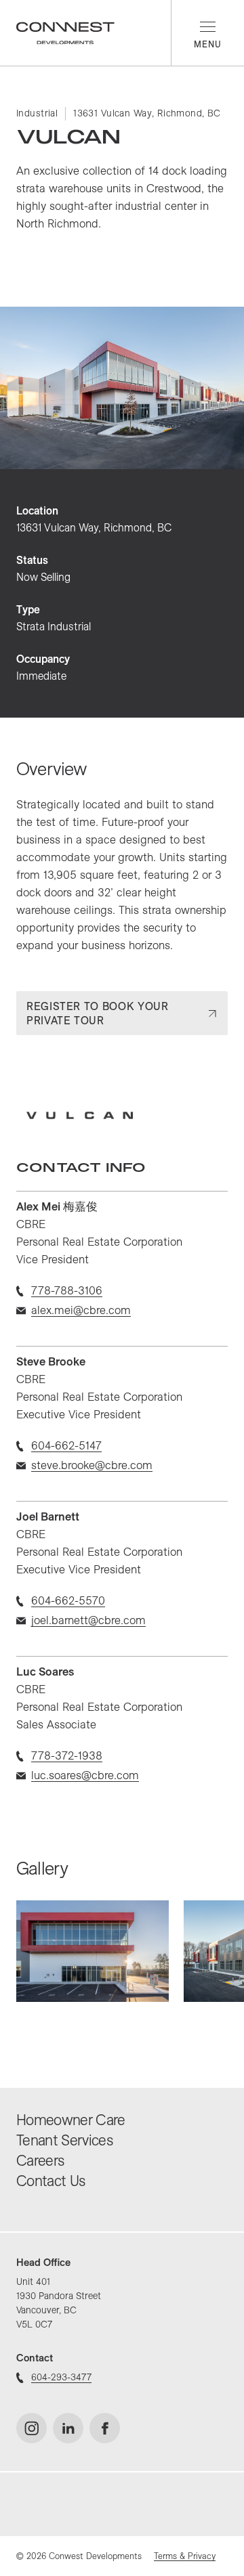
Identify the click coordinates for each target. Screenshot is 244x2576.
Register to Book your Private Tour (97, 1013)
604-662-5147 (66, 1445)
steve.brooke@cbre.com (92, 1465)
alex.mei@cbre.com (81, 1310)
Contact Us (50, 2181)
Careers (40, 2160)
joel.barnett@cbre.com (88, 1620)
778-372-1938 (67, 1755)
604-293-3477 (61, 2377)
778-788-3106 (67, 1290)
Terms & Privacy (185, 2556)
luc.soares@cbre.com (85, 1775)
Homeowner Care (71, 2120)
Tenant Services (64, 2140)
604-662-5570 (68, 1600)
